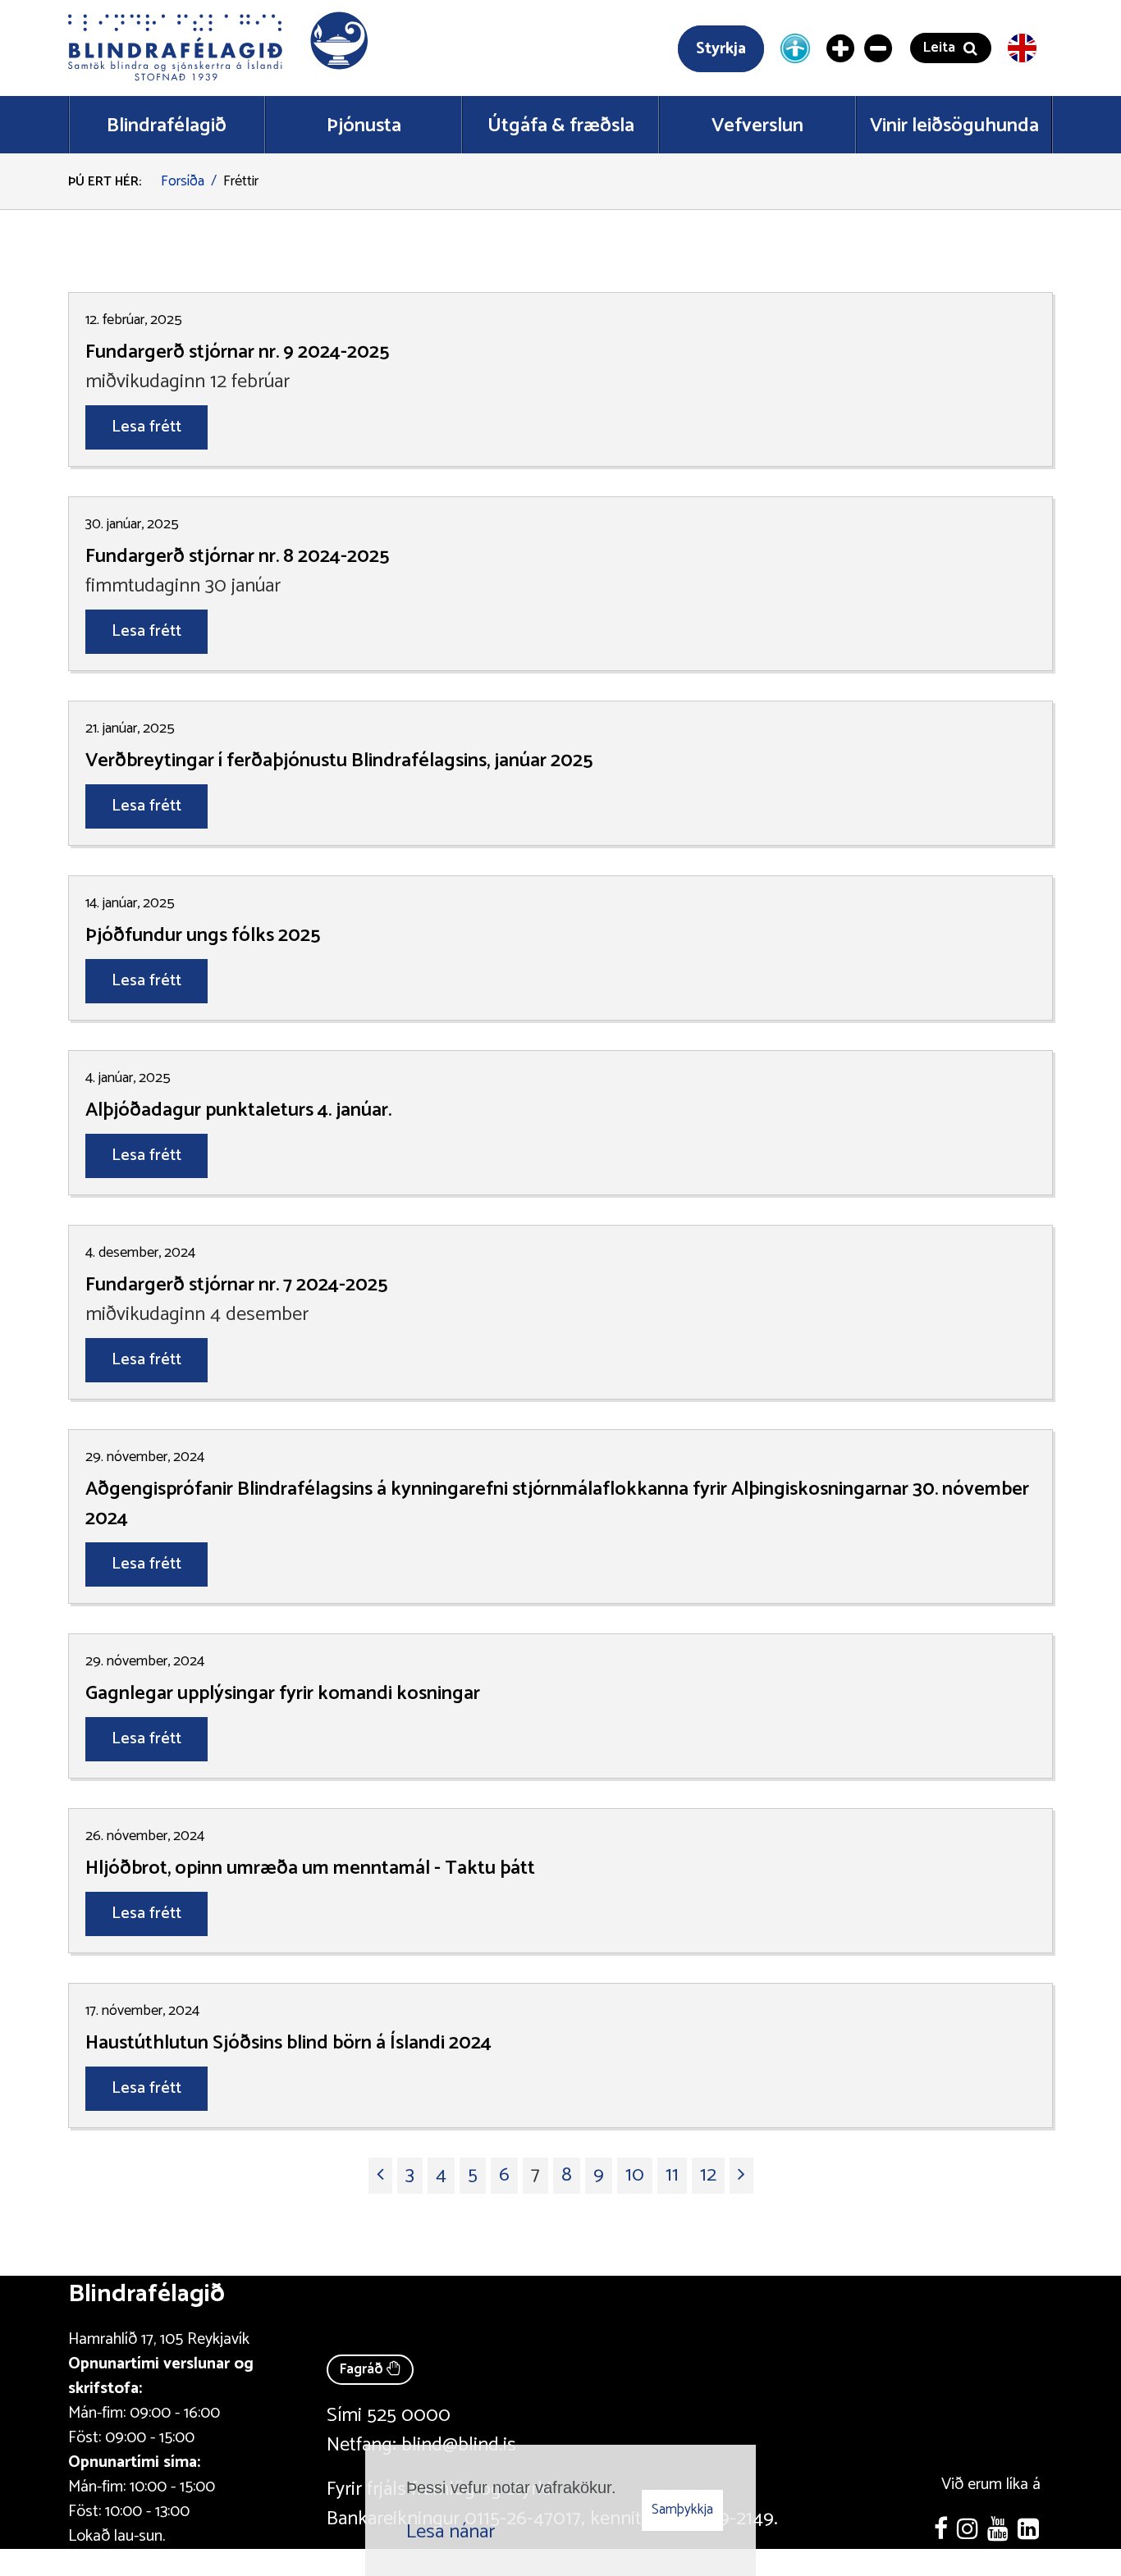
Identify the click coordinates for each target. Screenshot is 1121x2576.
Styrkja (721, 49)
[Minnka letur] (879, 48)
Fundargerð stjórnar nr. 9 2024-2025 (237, 353)
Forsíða (183, 181)
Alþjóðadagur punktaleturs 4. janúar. (238, 1111)
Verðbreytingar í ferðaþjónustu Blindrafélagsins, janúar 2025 (339, 761)
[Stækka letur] (841, 48)
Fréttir (241, 181)
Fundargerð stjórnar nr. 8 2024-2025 (237, 557)
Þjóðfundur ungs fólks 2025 (203, 936)
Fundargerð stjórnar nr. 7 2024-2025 (236, 1286)
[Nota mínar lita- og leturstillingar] (795, 48)
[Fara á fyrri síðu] (380, 2176)
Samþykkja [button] (682, 2510)
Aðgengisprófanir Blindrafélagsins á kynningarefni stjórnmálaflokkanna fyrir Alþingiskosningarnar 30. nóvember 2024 (557, 1505)
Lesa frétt (146, 427)
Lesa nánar (451, 2532)
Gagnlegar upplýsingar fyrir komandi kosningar (283, 1694)
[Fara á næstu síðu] (741, 2176)
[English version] (1022, 48)
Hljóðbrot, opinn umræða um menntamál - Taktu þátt (310, 1869)
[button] (220, 48)
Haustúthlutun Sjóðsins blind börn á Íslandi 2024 (288, 2044)
